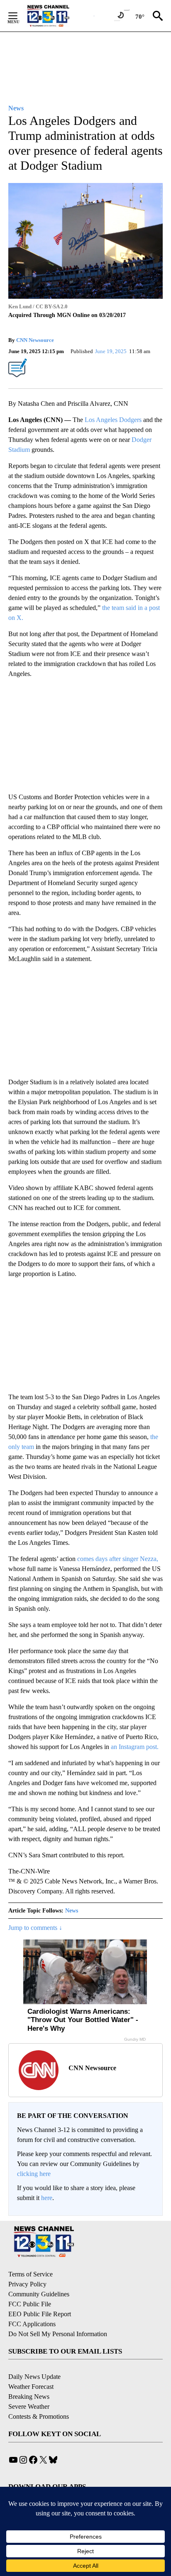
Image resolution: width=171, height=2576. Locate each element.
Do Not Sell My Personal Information (58, 2334)
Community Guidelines (39, 2294)
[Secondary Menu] (19, 16)
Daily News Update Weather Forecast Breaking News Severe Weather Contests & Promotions (39, 2397)
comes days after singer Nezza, (118, 1559)
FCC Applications (32, 2324)
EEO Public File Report (40, 2314)
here (47, 2198)
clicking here (34, 2174)
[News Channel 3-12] (59, 16)
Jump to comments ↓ (35, 1928)
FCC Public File (30, 2304)
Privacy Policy (27, 2284)
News (72, 1911)
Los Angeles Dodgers (113, 420)
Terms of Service (31, 2274)
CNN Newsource (35, 340)
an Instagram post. (135, 1747)
